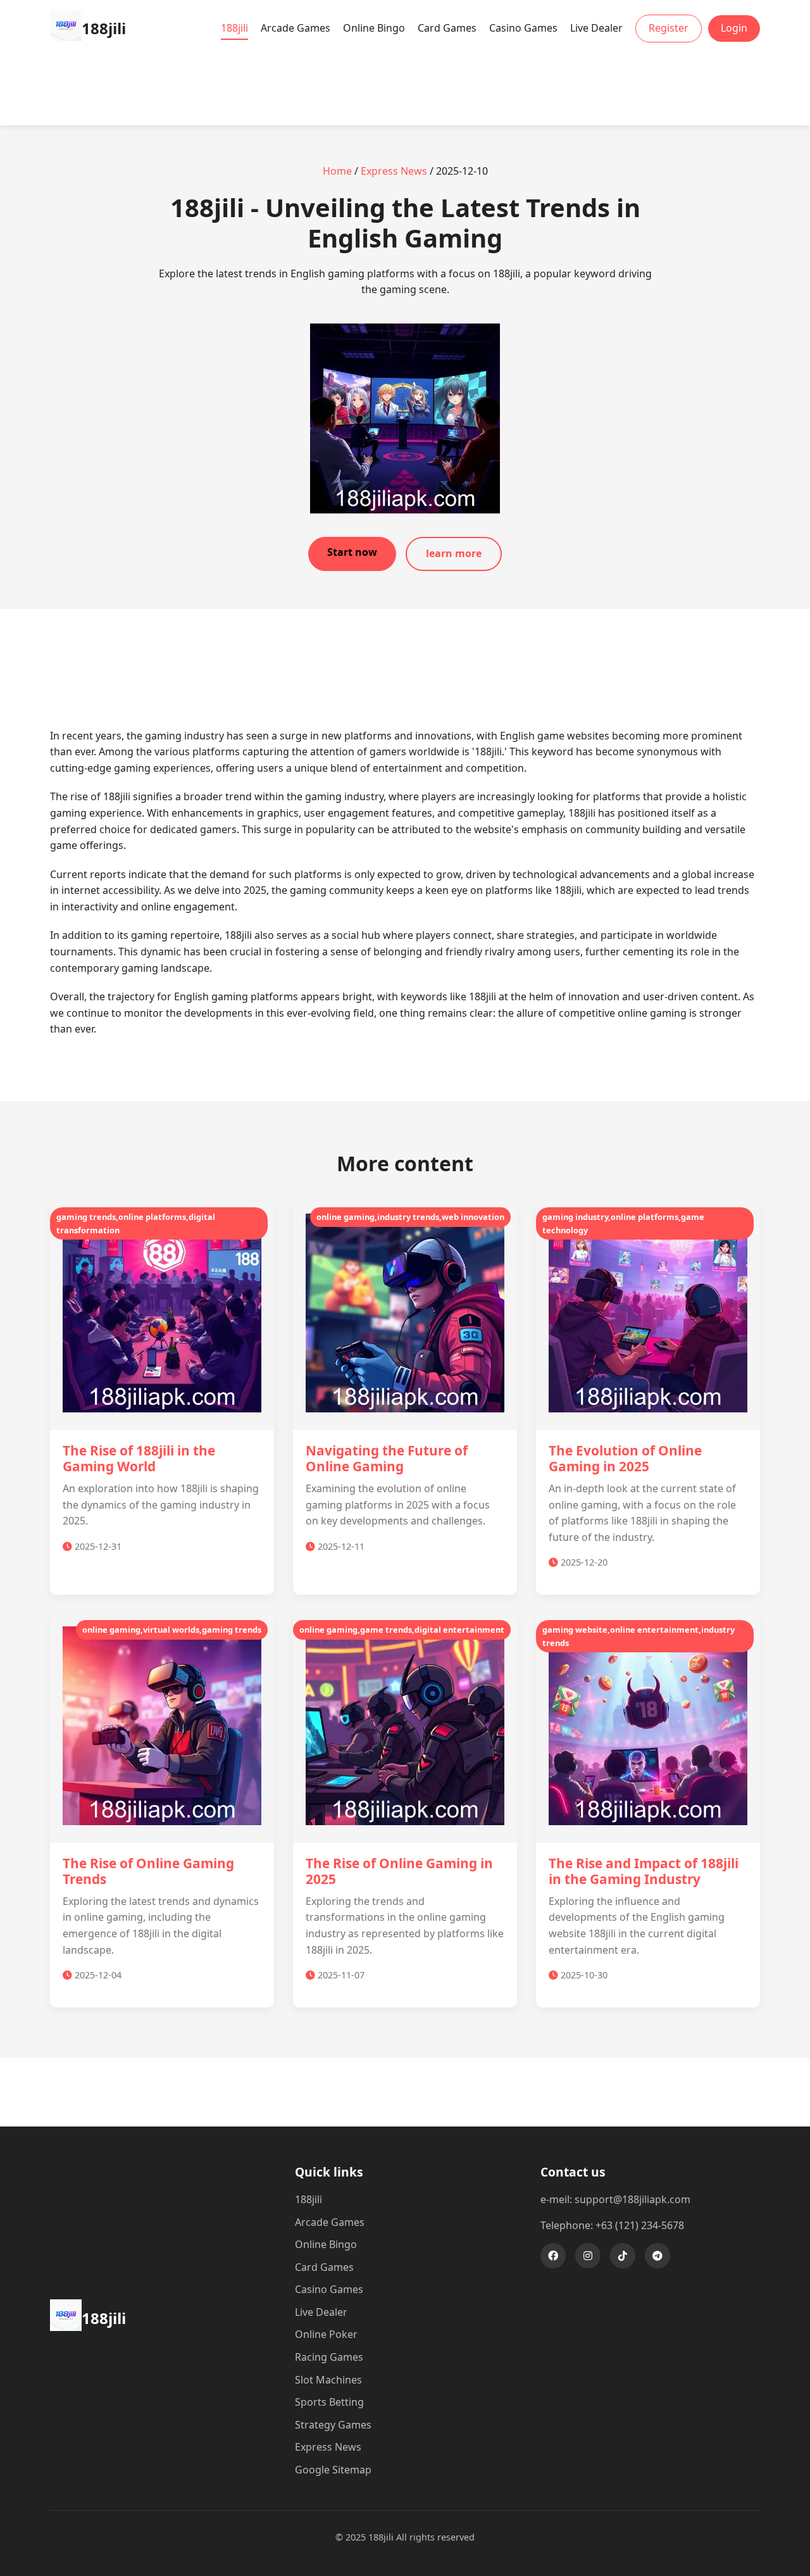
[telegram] (657, 2256)
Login (734, 28)
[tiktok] (623, 2256)
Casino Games (523, 28)
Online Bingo (374, 28)
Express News (394, 171)
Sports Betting (329, 2402)
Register (669, 28)
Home (337, 171)
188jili (234, 28)
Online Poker (326, 2334)
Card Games (447, 28)
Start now (352, 552)
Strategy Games (333, 2425)
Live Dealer (596, 28)
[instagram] (588, 2256)
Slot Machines (328, 2380)
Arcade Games (296, 28)
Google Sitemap (333, 2470)
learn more (454, 553)
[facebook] (553, 2256)
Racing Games (329, 2357)
